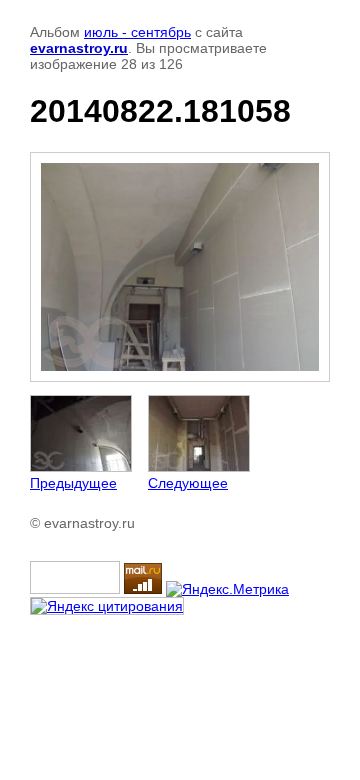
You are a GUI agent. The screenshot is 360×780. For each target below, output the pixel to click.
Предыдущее (73, 483)
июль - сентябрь (137, 32)
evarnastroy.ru (79, 48)
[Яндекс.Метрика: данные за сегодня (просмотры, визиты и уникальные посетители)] (227, 589)
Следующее (188, 483)
